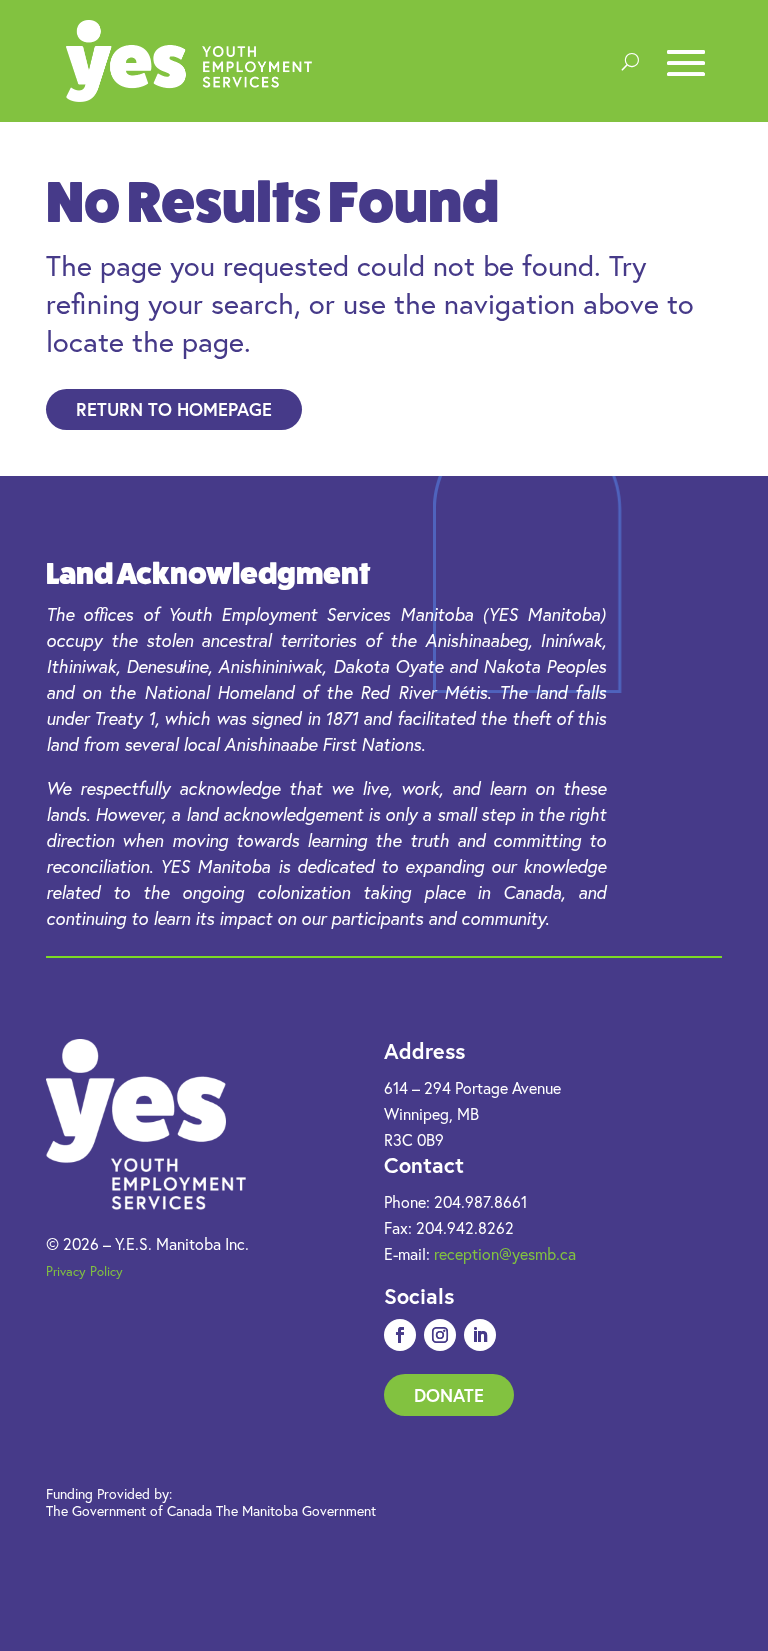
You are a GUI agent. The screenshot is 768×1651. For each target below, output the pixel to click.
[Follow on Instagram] (440, 1335)
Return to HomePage (174, 409)
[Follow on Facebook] (400, 1335)
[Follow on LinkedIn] (480, 1335)
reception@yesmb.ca (505, 1254)
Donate (449, 1395)
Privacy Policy (84, 1271)
